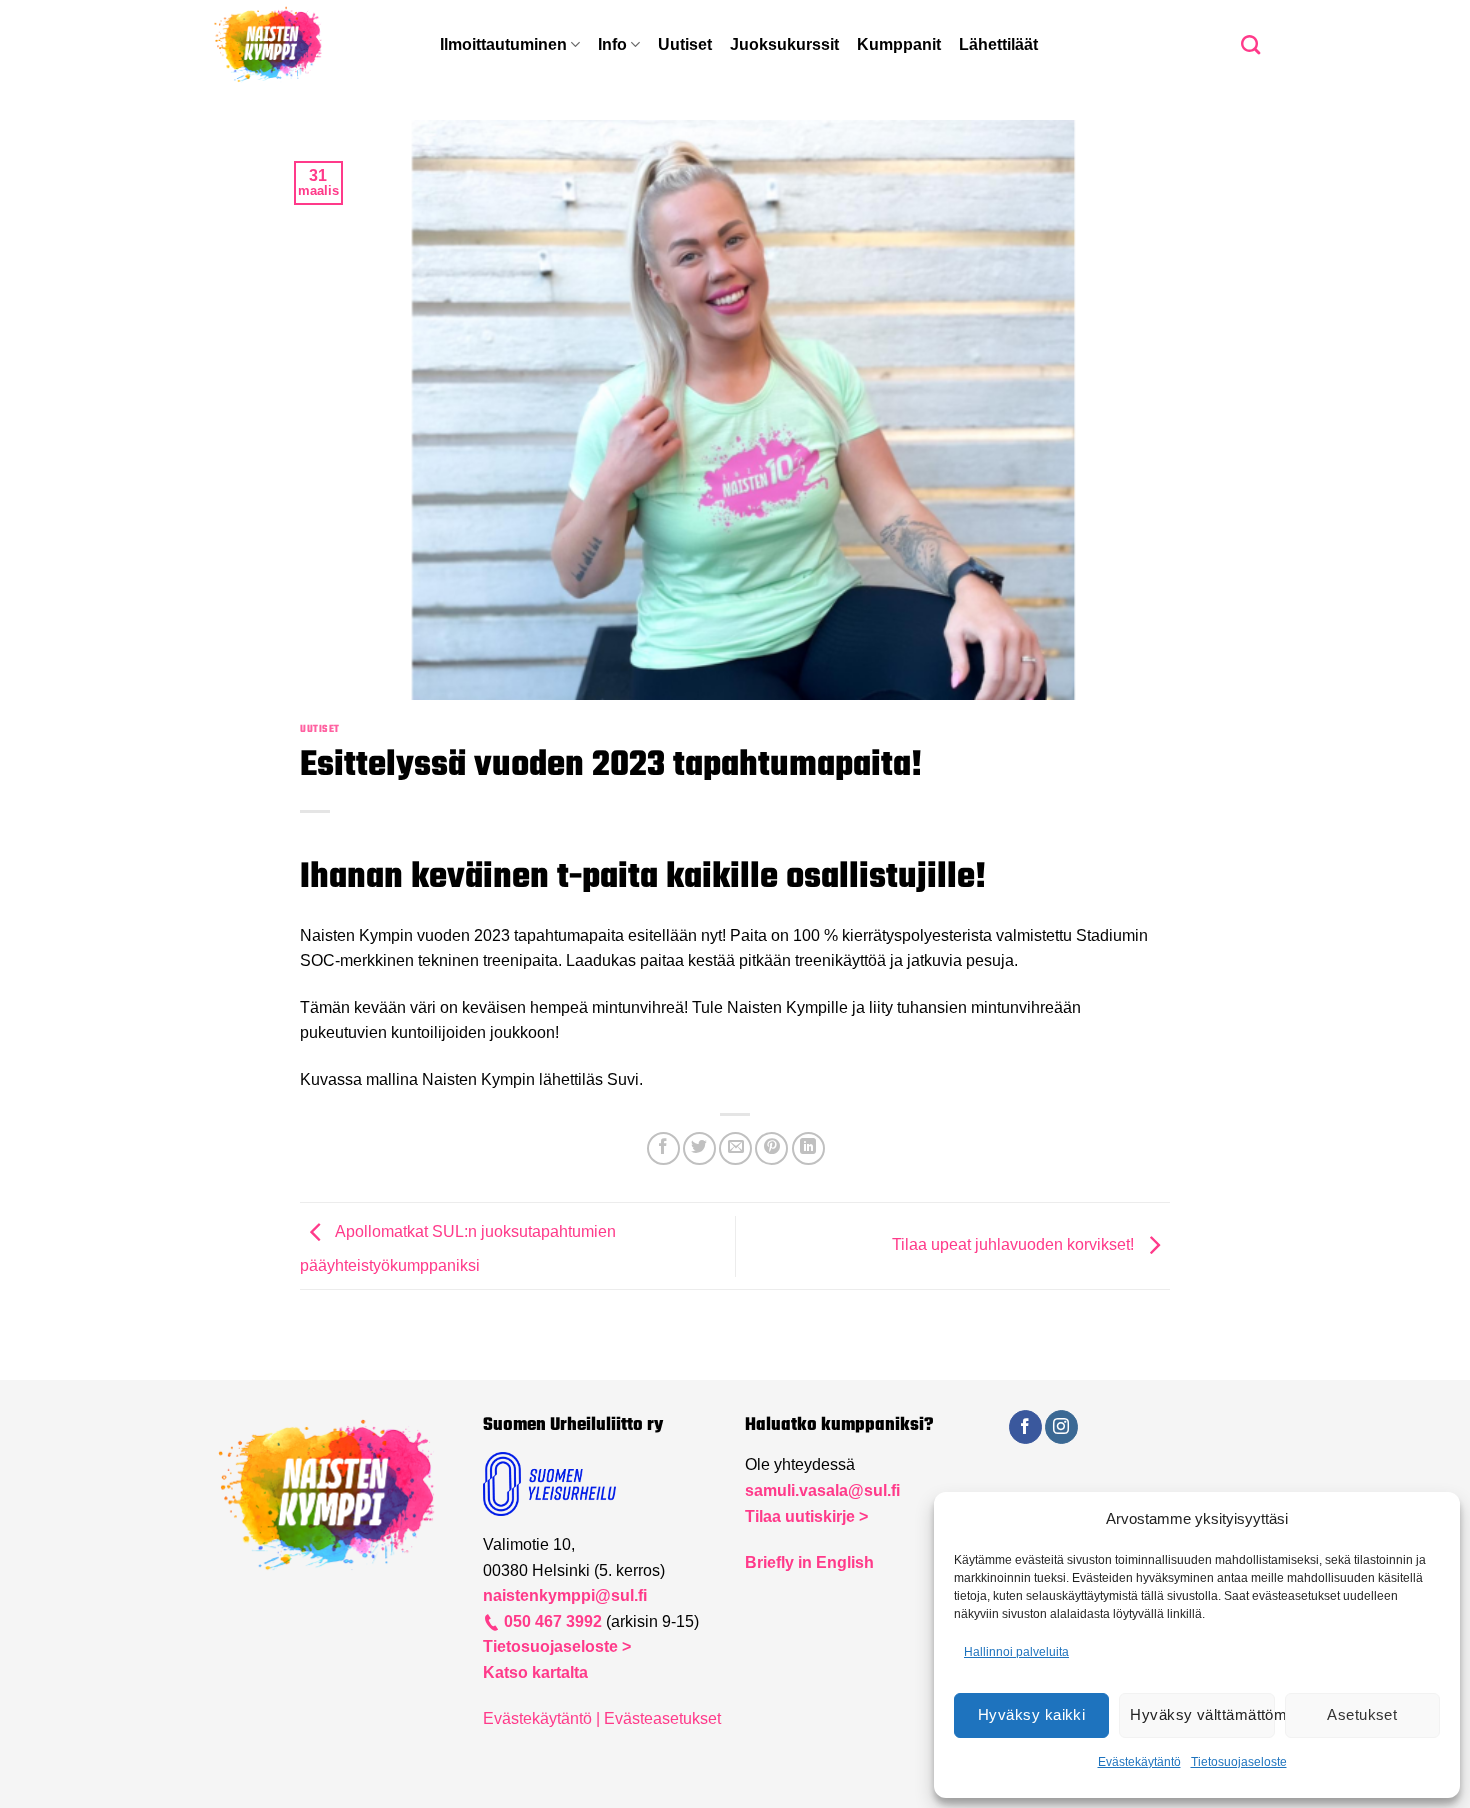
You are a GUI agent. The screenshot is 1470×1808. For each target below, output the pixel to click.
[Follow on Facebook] (1025, 1427)
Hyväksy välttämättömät (1202, 1714)
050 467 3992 (551, 1621)
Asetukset (1362, 1714)
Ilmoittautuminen (503, 44)
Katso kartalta (535, 1672)
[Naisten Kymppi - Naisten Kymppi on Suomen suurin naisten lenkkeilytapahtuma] (310, 45)
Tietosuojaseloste (1239, 1762)
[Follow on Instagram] (1061, 1427)
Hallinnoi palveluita (1016, 1652)
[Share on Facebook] (663, 1148)
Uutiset (685, 44)
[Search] (1250, 44)
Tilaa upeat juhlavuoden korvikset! (1015, 1245)
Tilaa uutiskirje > (806, 1516)
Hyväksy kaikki (1031, 1714)
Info (612, 44)
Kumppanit (899, 44)
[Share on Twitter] (699, 1148)
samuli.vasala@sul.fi (822, 1490)
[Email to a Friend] (735, 1148)
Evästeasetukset (662, 1718)
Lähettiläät (998, 44)
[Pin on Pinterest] (771, 1148)
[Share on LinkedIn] (808, 1148)
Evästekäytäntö (1139, 1762)
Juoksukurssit (784, 44)
